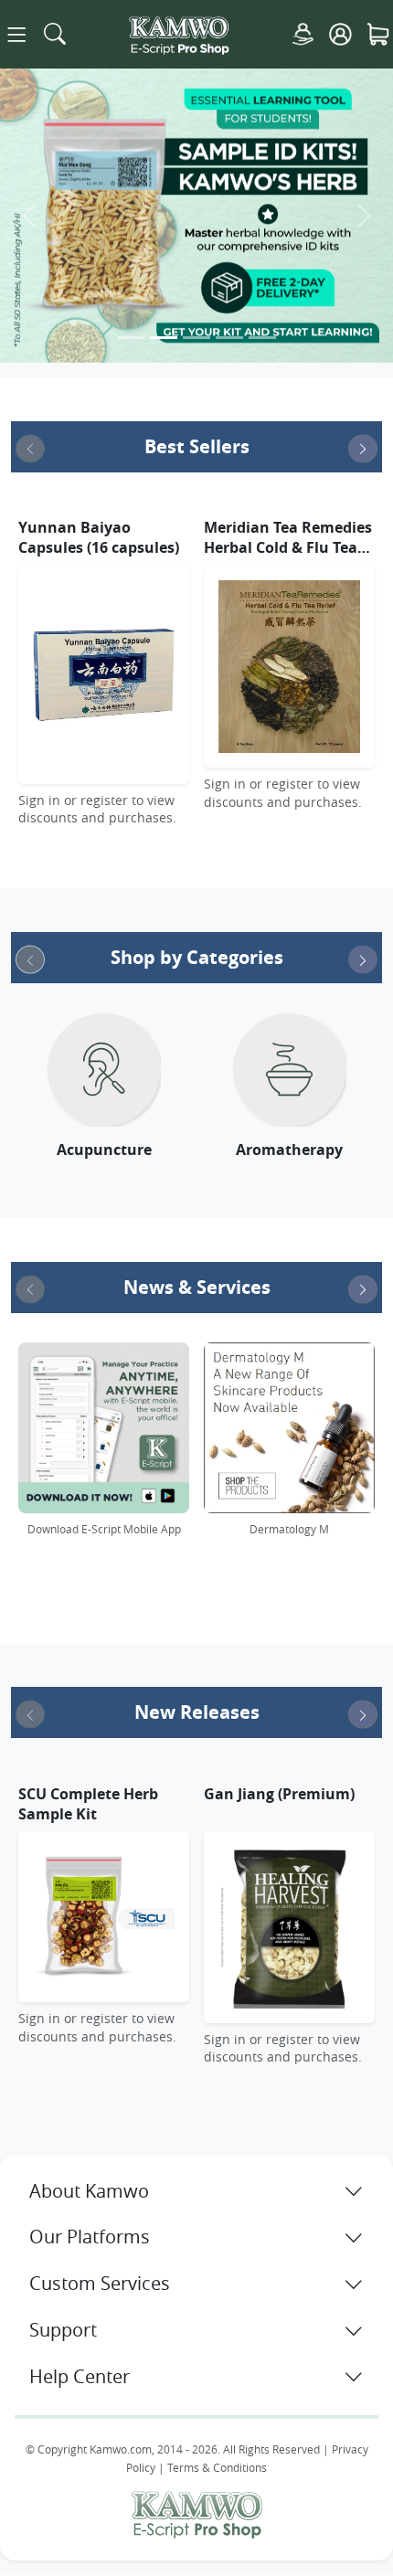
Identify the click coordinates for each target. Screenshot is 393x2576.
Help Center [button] (80, 2376)
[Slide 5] (262, 338)
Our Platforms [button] (90, 2237)
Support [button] (63, 2330)
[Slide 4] (229, 338)
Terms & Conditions (217, 2468)
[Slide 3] (196, 338)
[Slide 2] (164, 338)
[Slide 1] (131, 338)
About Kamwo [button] (89, 2191)
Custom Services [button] (100, 2283)
